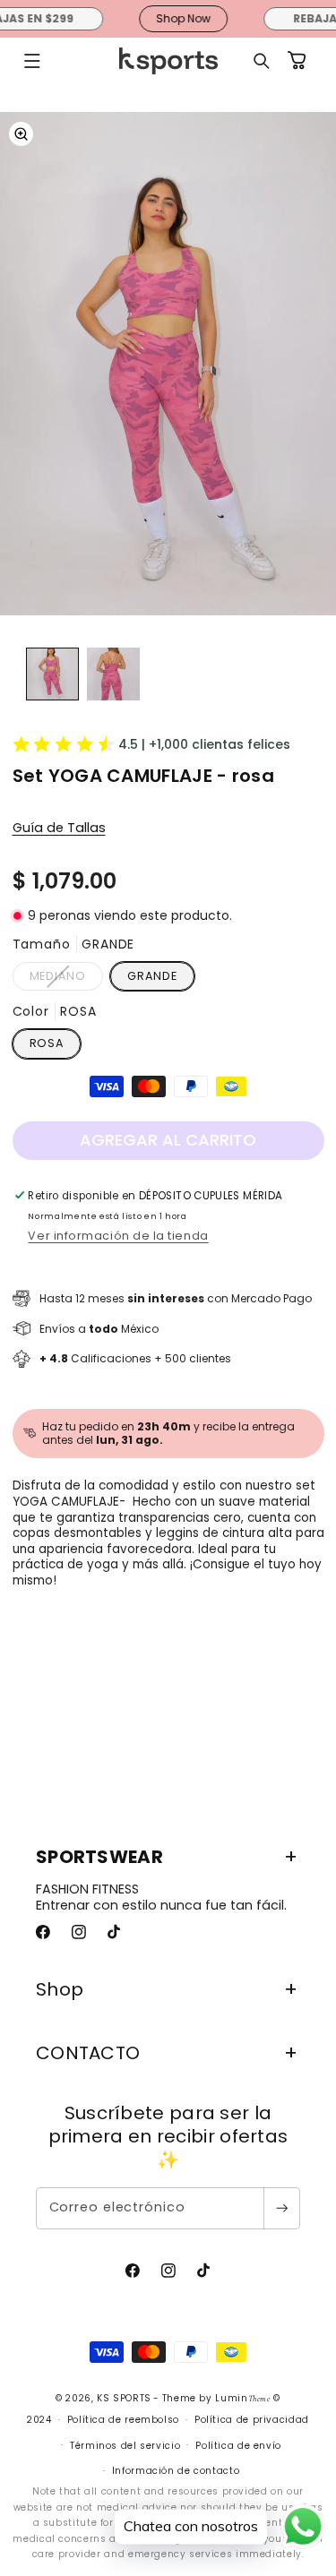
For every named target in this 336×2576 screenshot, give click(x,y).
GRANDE (152, 976)
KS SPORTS (124, 2398)
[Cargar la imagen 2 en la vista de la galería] (113, 674)
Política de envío (238, 2446)
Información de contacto (176, 2471)
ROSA (47, 1043)
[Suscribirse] (281, 2208)
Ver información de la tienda (118, 1236)
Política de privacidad (252, 2420)
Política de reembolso (123, 2420)
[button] (32, 61)
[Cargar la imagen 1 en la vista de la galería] (52, 674)
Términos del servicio (125, 2446)
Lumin (242, 2398)
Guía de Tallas (59, 828)
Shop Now (172, 18)
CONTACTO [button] (88, 2053)
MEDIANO (66, 979)
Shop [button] (60, 1989)
